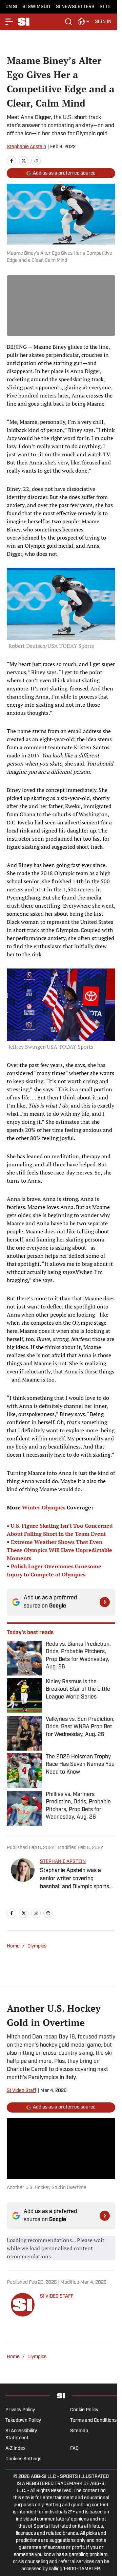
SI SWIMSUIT (37, 7)
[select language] (84, 22)
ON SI (11, 7)
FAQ (74, 2449)
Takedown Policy (23, 2421)
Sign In (103, 22)
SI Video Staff (22, 2091)
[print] (48, 1913)
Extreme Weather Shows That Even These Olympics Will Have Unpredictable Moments (59, 1550)
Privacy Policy (20, 2410)
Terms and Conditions (93, 2421)
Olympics (37, 1946)
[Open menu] (9, 22)
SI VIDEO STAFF (57, 2296)
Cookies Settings (23, 2459)
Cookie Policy (84, 2410)
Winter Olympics (44, 1507)
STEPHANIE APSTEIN (63, 1862)
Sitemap (79, 2431)
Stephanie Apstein (26, 147)
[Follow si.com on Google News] (105, 1602)
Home (13, 1946)
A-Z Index (15, 2449)
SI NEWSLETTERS (75, 7)
